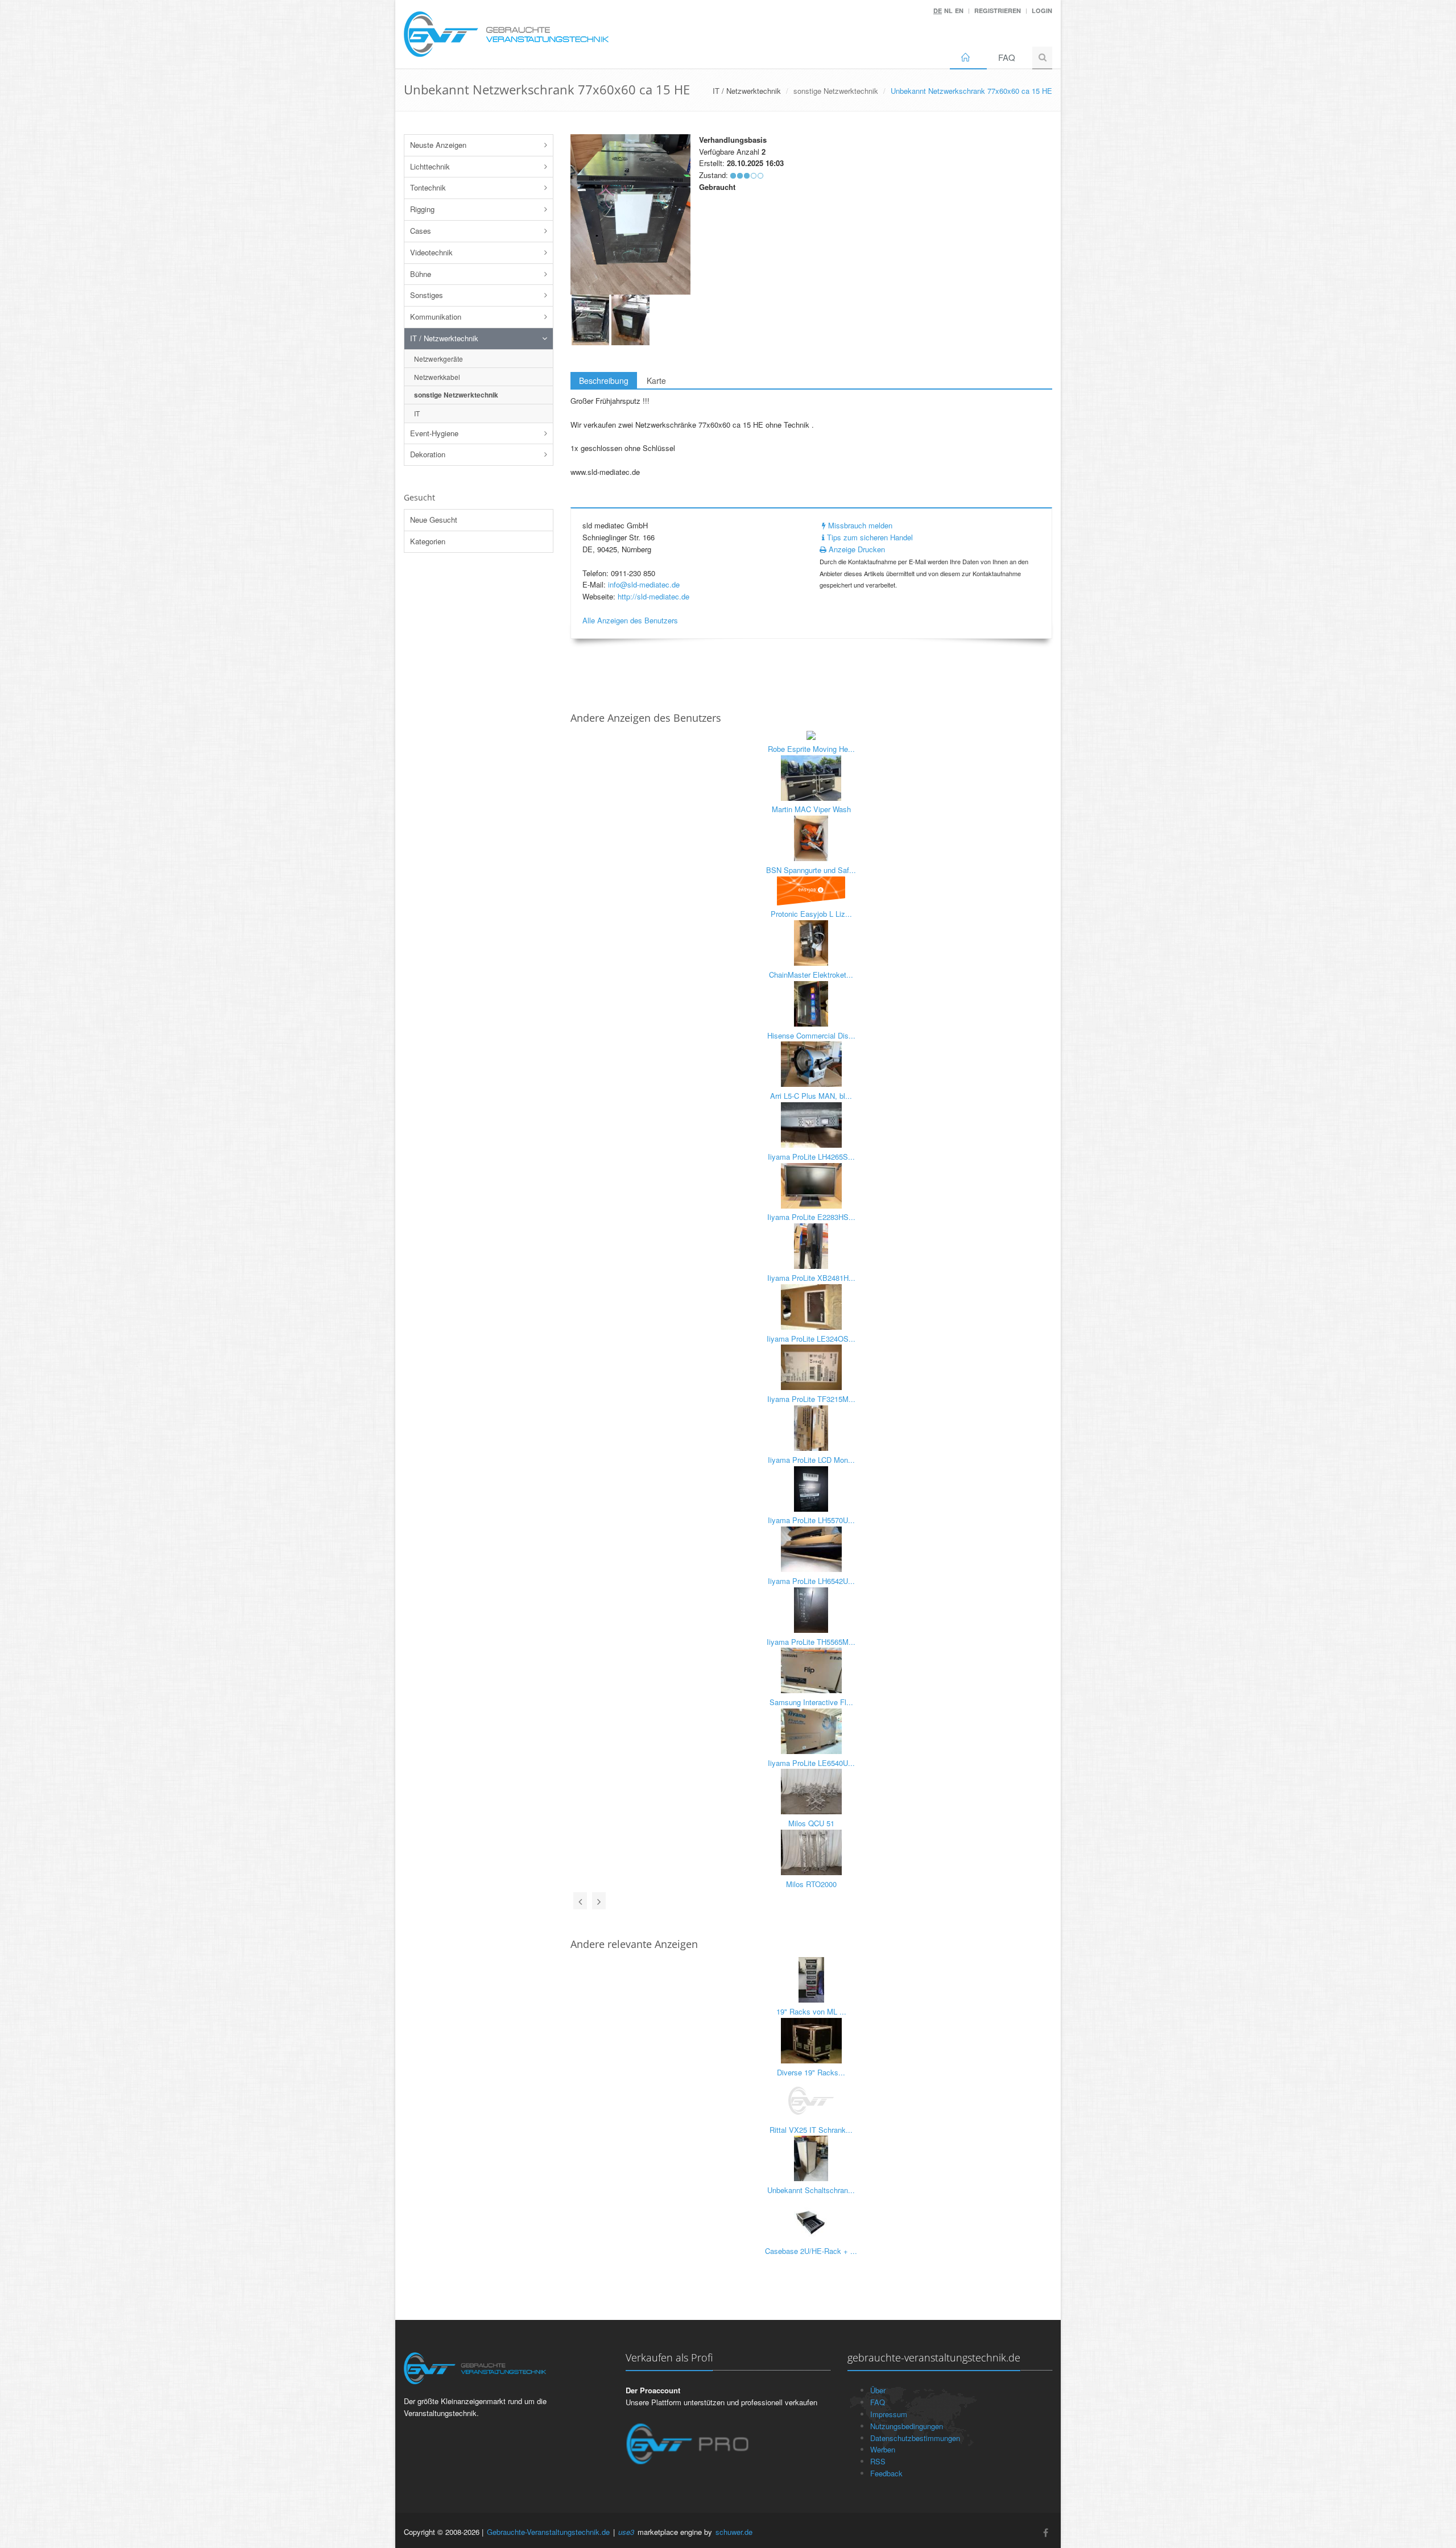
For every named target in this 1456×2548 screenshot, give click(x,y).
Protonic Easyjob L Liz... (811, 914)
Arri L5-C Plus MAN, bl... (811, 1096)
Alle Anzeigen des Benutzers (630, 620)
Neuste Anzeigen (438, 145)
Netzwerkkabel (437, 377)
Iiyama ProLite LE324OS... (811, 1339)
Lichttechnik (430, 166)
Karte (656, 380)
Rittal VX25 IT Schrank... (811, 2130)
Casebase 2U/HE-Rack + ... (811, 2251)
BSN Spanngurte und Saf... (811, 870)
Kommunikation (436, 317)
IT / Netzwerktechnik (444, 338)
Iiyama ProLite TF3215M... (811, 1399)
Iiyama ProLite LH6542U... (811, 1581)
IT (417, 413)
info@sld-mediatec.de (644, 584)
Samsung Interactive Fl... (811, 1702)
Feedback (886, 2473)
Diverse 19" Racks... (811, 2072)
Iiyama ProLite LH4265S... (811, 1157)
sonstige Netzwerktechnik (836, 91)
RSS (878, 2461)
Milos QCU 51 (811, 1823)
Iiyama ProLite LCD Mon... (811, 1460)
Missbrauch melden (859, 525)
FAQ (1007, 57)
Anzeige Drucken (856, 549)
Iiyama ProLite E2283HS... (811, 1217)
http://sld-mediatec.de (653, 596)
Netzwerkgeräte (439, 359)
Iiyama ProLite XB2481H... (811, 1278)
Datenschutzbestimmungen (915, 2438)
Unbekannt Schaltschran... (811, 2190)
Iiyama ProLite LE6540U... (811, 1763)
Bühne (421, 274)
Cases (421, 231)
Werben (883, 2449)
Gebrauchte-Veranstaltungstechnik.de (548, 2532)
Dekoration (428, 454)
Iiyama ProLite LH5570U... (811, 1520)
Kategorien (428, 541)
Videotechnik (431, 252)
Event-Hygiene (434, 433)
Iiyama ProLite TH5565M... (811, 1642)
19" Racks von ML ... (811, 2011)
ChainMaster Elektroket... (811, 975)
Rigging (422, 209)
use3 (626, 2532)
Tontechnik (428, 187)
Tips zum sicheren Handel (869, 537)
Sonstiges (427, 295)
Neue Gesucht (434, 520)
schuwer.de (734, 2532)
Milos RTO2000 (811, 1884)
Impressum (889, 2414)
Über (878, 2390)
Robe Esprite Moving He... (811, 749)
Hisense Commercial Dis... (811, 1035)
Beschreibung (604, 380)
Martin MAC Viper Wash (811, 809)
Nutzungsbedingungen (907, 2426)
